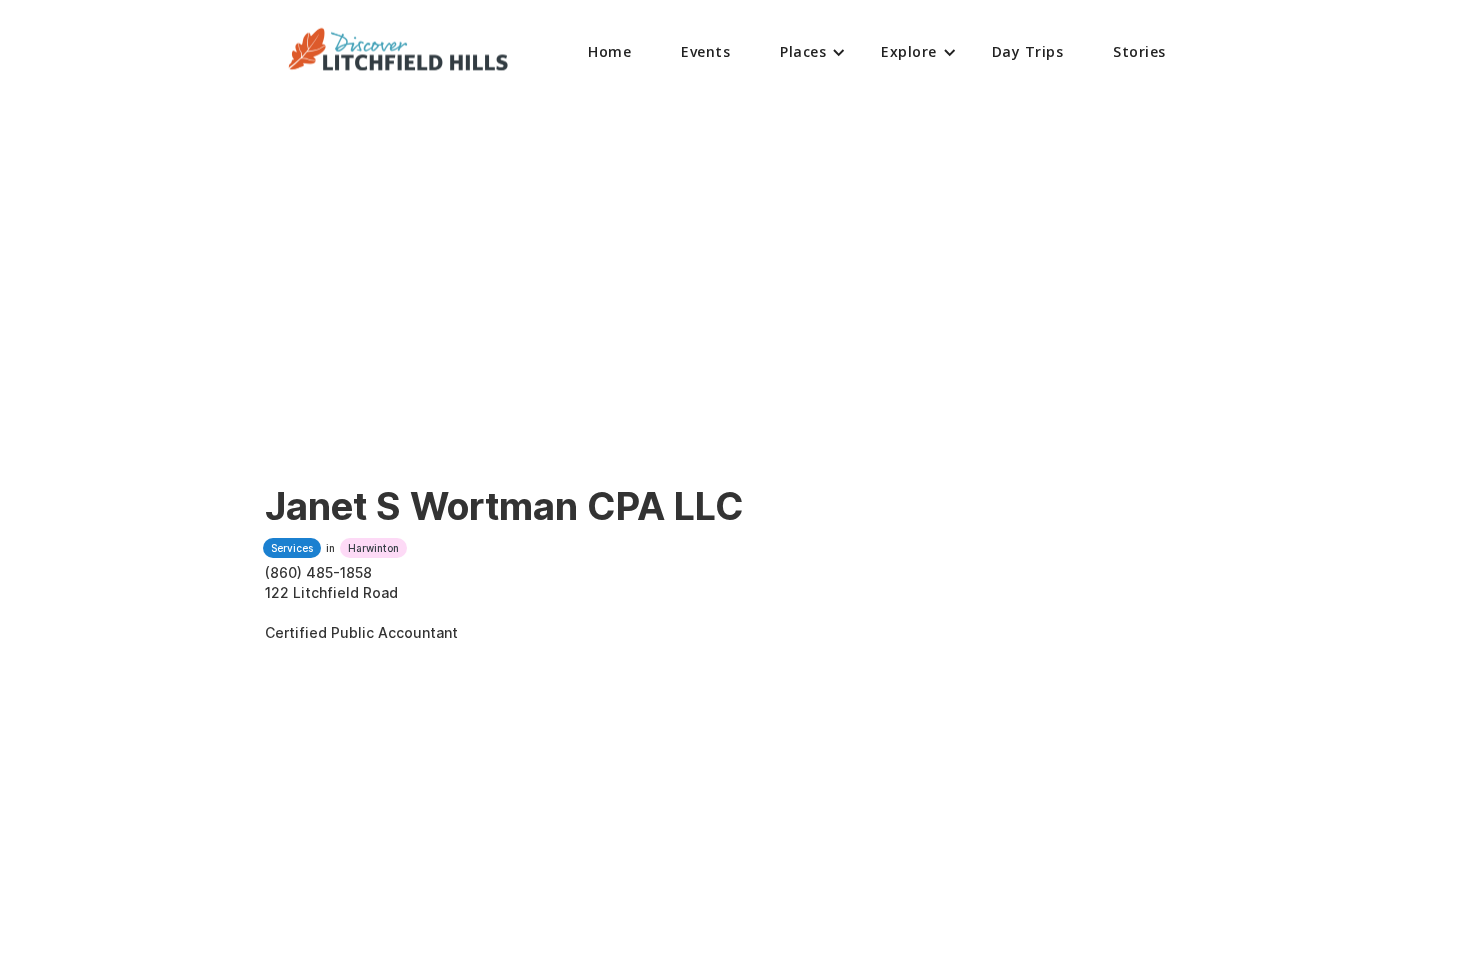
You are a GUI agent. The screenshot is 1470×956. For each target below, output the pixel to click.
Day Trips (1028, 51)
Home (609, 51)
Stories (1139, 51)
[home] (399, 52)
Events (705, 51)
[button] (805, 52)
